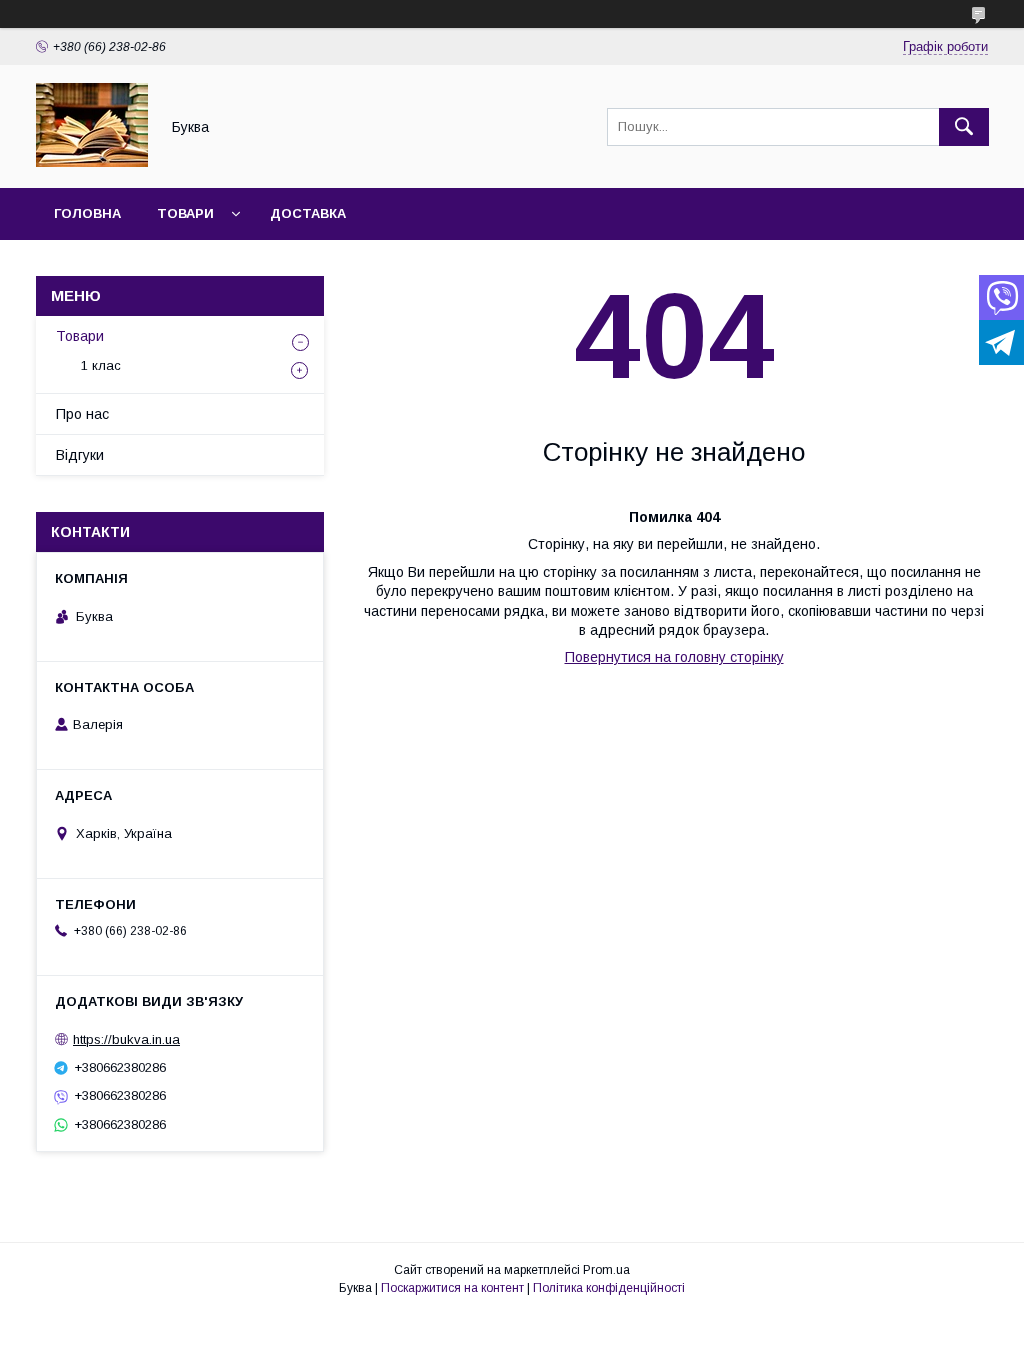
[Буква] (92, 162)
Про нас (82, 414)
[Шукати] (964, 127)
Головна (87, 213)
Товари (185, 213)
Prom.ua (606, 1270)
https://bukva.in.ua (126, 1039)
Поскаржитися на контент (452, 1288)
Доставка (308, 213)
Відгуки (80, 455)
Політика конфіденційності (609, 1288)
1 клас (101, 365)
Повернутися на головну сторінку (674, 657)
